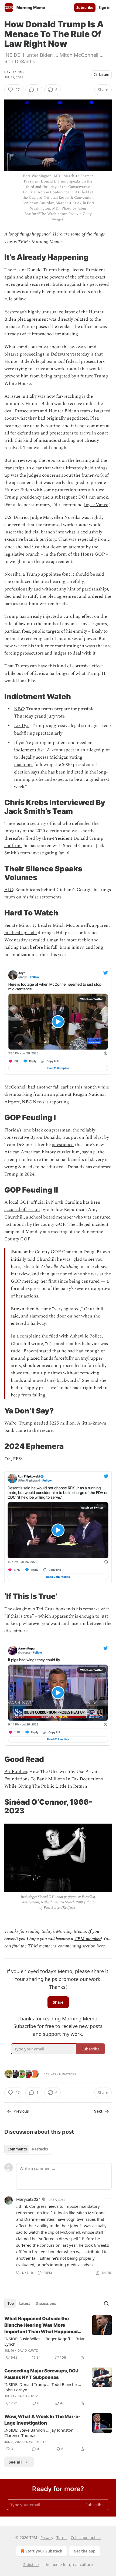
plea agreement (33, 319)
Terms (62, 2537)
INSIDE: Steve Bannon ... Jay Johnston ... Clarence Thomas (41, 2433)
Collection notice (86, 2537)
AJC (9, 890)
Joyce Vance (96, 505)
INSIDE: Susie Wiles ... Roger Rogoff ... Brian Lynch (45, 2341)
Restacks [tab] (40, 2149)
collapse (67, 312)
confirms (13, 846)
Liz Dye (22, 726)
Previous (21, 2111)
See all (15, 2462)
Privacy (47, 2537)
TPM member (88, 1939)
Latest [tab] (25, 2303)
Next (98, 2111)
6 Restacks (67, 2074)
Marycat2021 (29, 2199)
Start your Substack (44, 2551)
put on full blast (87, 1137)
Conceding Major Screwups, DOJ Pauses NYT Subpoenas (41, 2374)
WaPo (10, 1423)
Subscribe (85, 8)
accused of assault (22, 1210)
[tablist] (28, 2149)
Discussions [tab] (46, 2303)
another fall (48, 1087)
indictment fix (28, 750)
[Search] (106, 2303)
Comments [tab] (17, 2149)
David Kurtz (14, 72)
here (101, 1946)
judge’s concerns (44, 475)
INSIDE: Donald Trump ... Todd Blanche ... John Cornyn (43, 2387)
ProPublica (16, 1772)
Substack (31, 2565)
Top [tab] (11, 2303)
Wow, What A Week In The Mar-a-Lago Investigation (42, 2420)
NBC (19, 709)
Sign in (105, 8)
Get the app (85, 2551)
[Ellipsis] (109, 2199)
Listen (104, 75)
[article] (58, 2338)
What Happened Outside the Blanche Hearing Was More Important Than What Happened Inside (41, 2325)
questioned (63, 1145)
